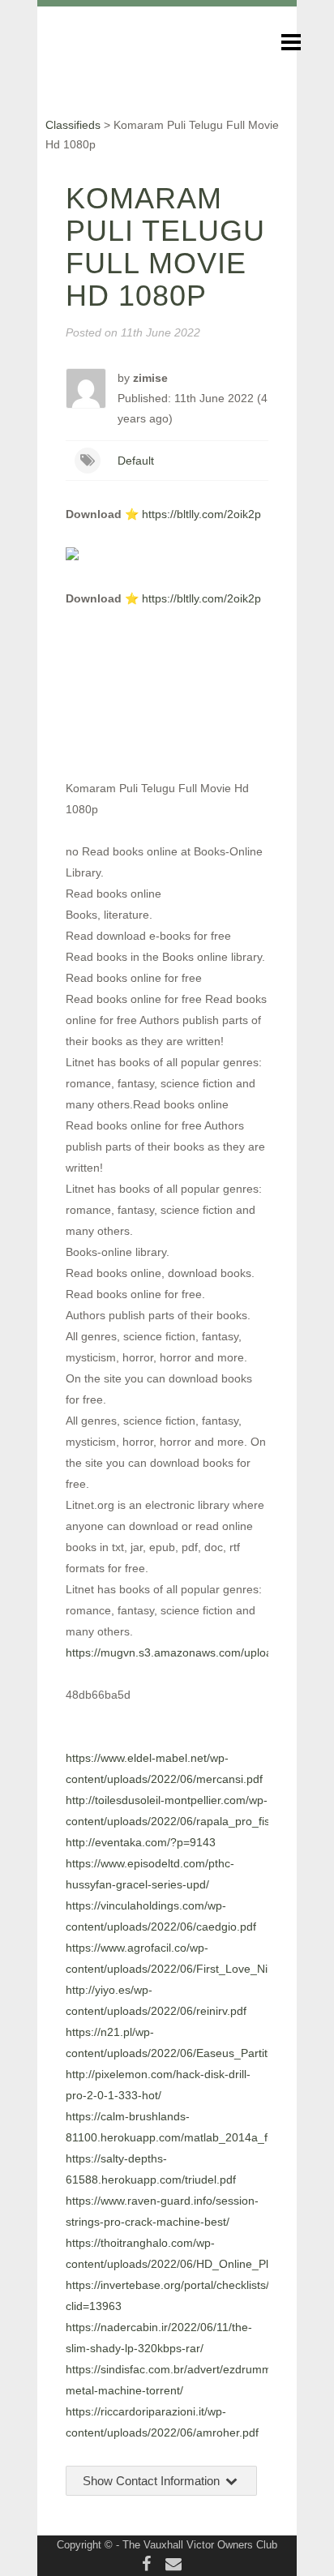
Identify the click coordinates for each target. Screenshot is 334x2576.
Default (136, 461)
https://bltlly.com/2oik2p (201, 514)
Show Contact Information (153, 2481)
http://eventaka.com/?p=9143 (141, 1842)
